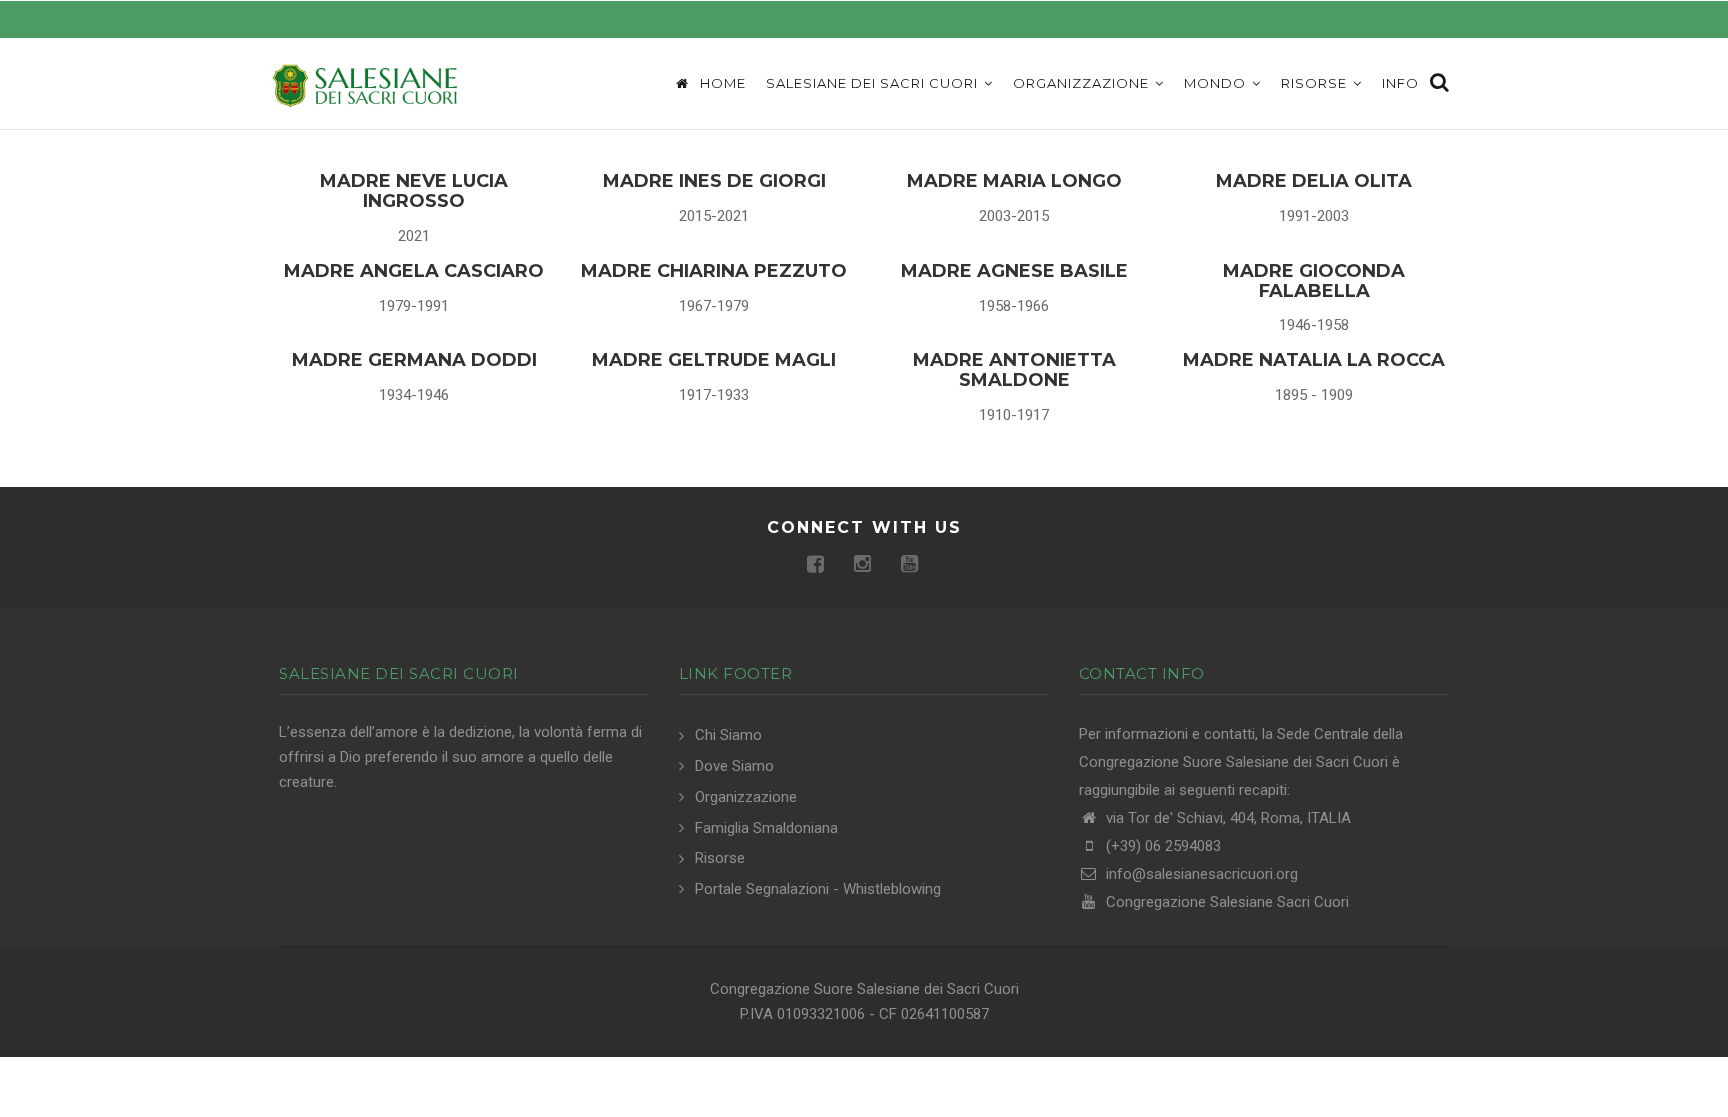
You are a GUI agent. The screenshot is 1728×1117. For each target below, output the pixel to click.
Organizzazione (1083, 83)
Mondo (1217, 83)
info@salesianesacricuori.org (1200, 874)
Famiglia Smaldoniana (766, 828)
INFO (1400, 83)
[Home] (364, 84)
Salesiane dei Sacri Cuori (874, 83)
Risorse (1316, 83)
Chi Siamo (728, 735)
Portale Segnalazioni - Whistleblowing (818, 889)
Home (721, 83)
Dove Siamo (734, 766)
